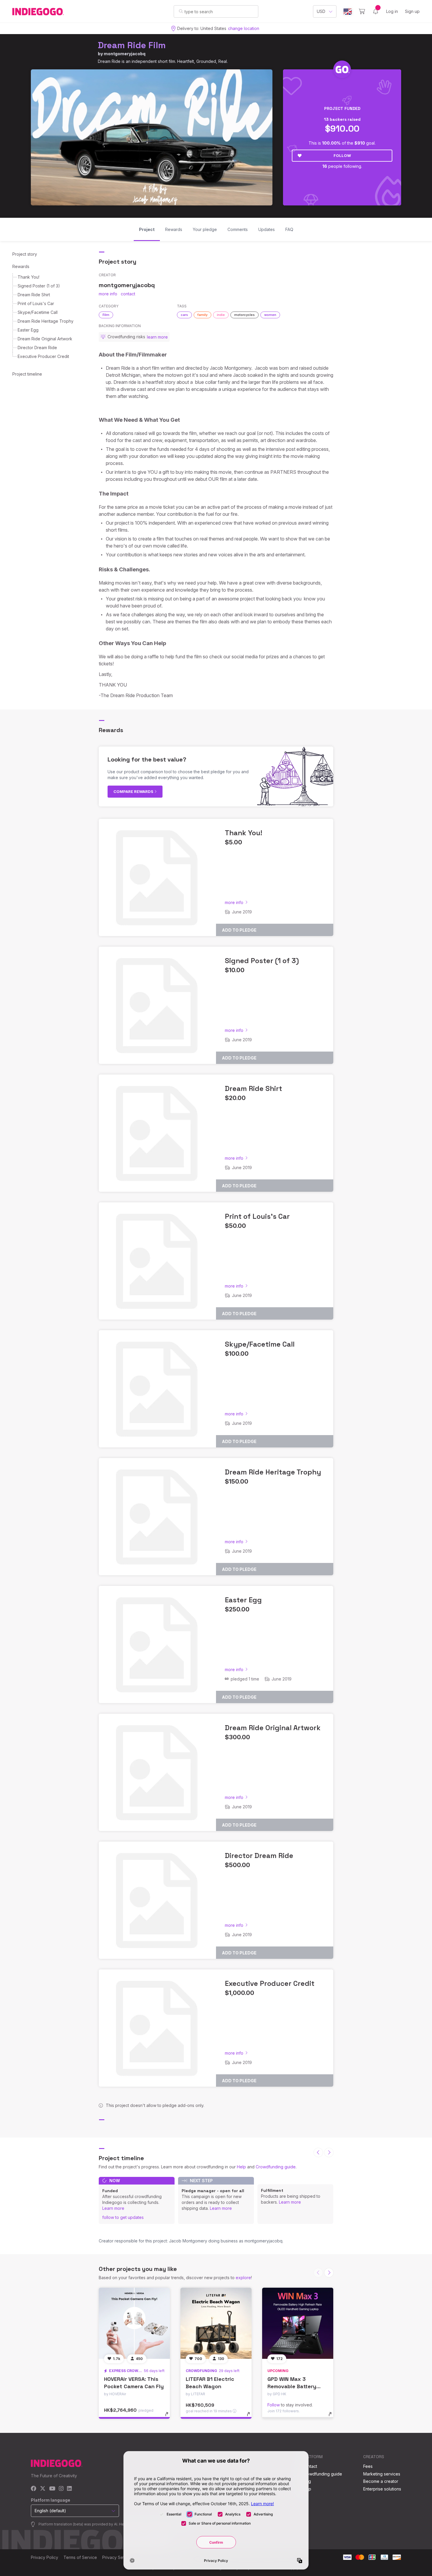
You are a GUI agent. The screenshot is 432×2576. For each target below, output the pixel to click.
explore (243, 2278)
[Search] (181, 11)
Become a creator (381, 2481)
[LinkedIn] (69, 2489)
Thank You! (29, 277)
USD (321, 11)
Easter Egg (28, 330)
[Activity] (376, 11)
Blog (307, 2481)
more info (108, 294)
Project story (25, 254)
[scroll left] (318, 2152)
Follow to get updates (123, 2217)
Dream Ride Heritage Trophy (46, 321)
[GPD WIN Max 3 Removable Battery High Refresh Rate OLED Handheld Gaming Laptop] (298, 2323)
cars (184, 315)
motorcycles (245, 315)
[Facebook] (34, 2489)
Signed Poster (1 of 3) (39, 286)
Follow (342, 155)
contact (128, 294)
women (270, 315)
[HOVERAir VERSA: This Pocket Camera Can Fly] (134, 2323)
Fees (368, 2466)
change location (244, 28)
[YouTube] (52, 2489)
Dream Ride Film (132, 45)
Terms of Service (80, 2557)
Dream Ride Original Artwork (45, 339)
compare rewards (134, 791)
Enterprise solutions (382, 2489)
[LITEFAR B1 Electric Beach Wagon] (216, 2323)
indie (221, 315)
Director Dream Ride (37, 348)
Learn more (113, 2208)
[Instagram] (61, 2489)
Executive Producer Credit (43, 356)
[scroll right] (329, 2152)
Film (106, 315)
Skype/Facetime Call (38, 312)
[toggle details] (169, 2417)
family (202, 315)
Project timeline (27, 374)
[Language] (348, 12)
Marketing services (382, 2474)
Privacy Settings (118, 2557)
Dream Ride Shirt (34, 295)
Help (241, 2167)
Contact (310, 2466)
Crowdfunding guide (276, 2167)
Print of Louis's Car (36, 303)
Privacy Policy (45, 2557)
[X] (43, 2489)
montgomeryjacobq (125, 54)
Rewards (21, 266)
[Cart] (362, 11)
